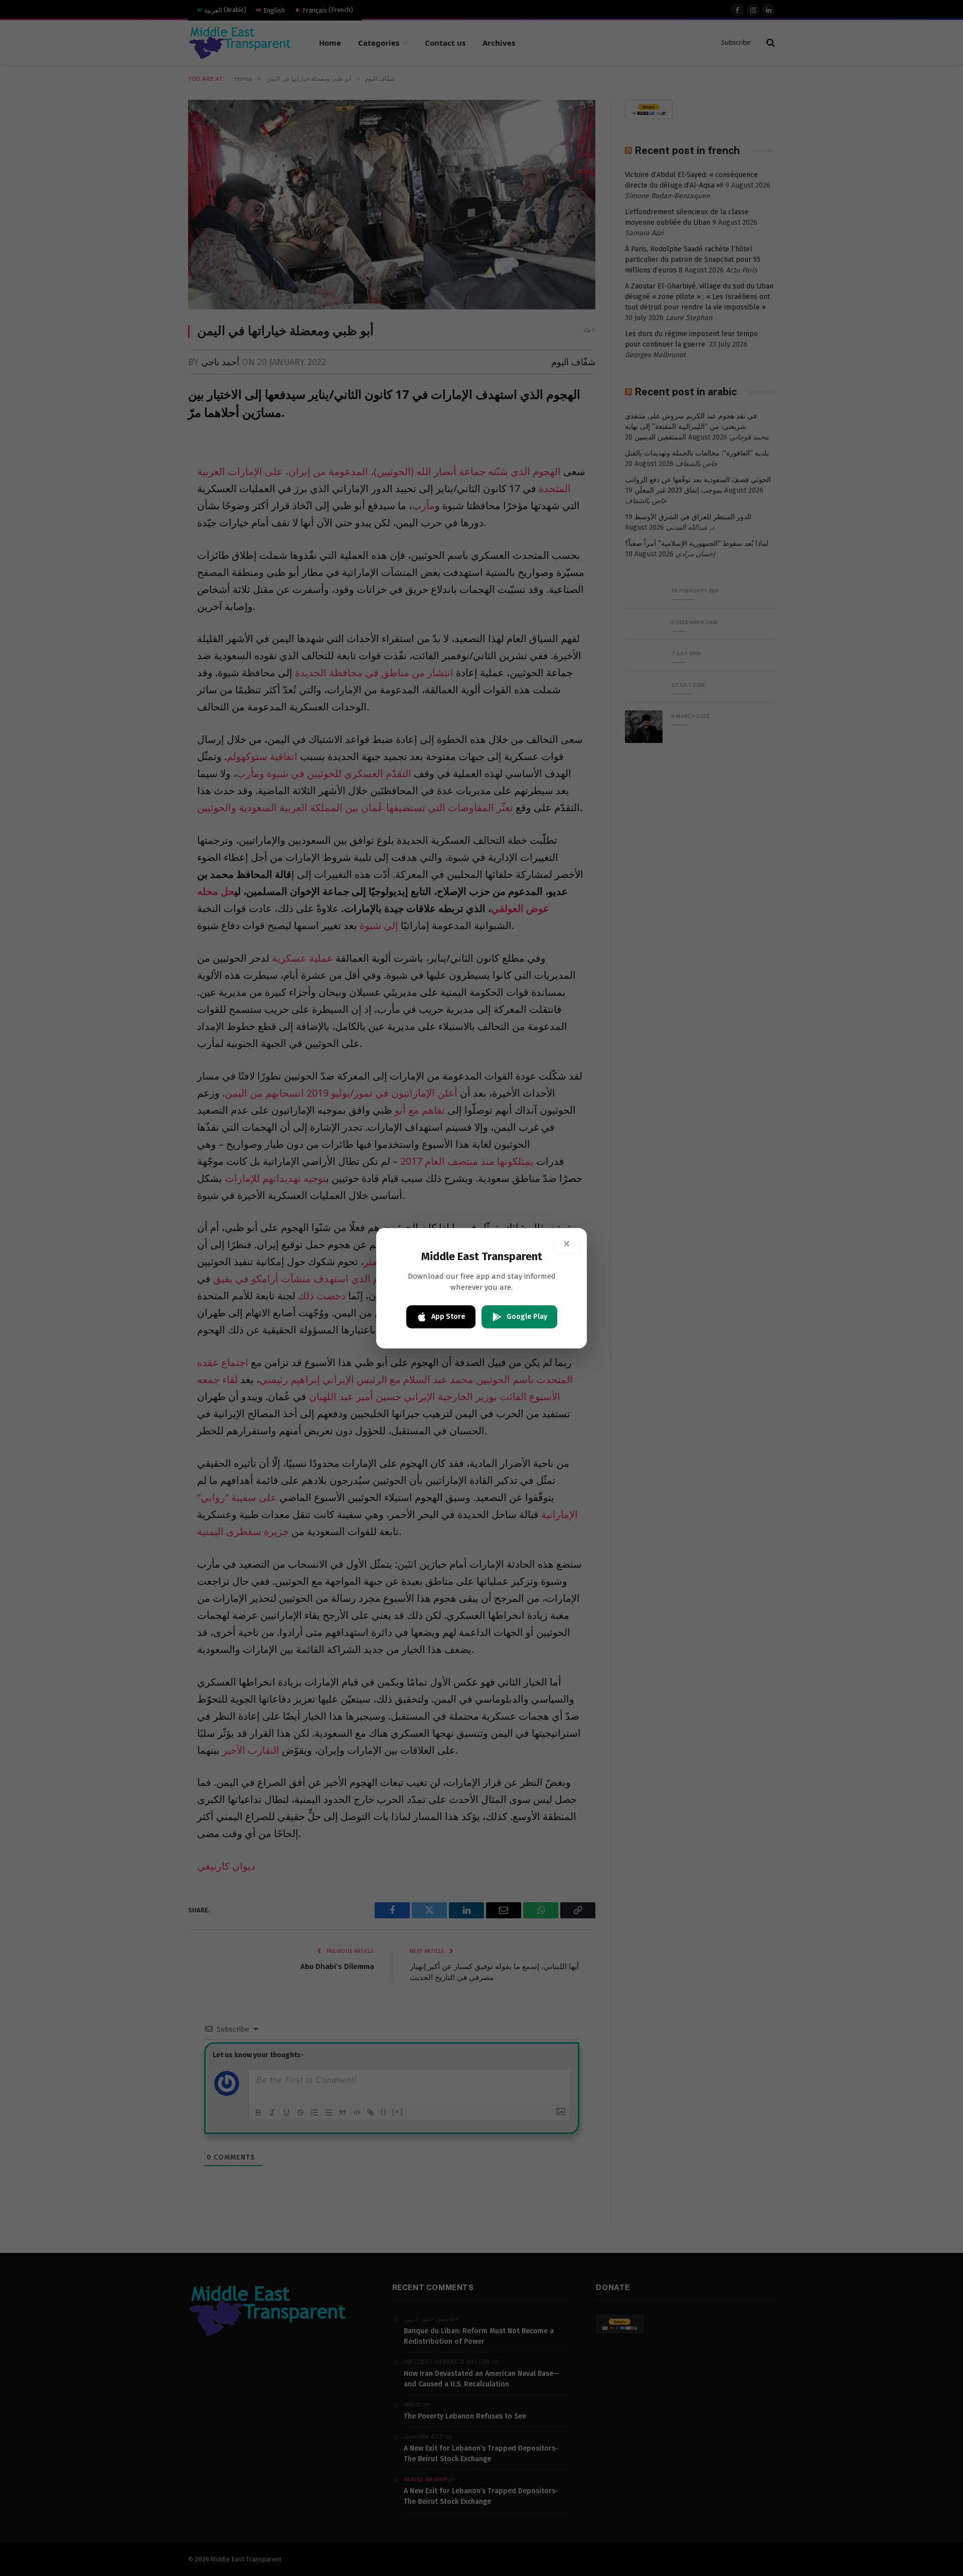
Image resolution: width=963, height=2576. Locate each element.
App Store (448, 1317)
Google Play (527, 1317)
